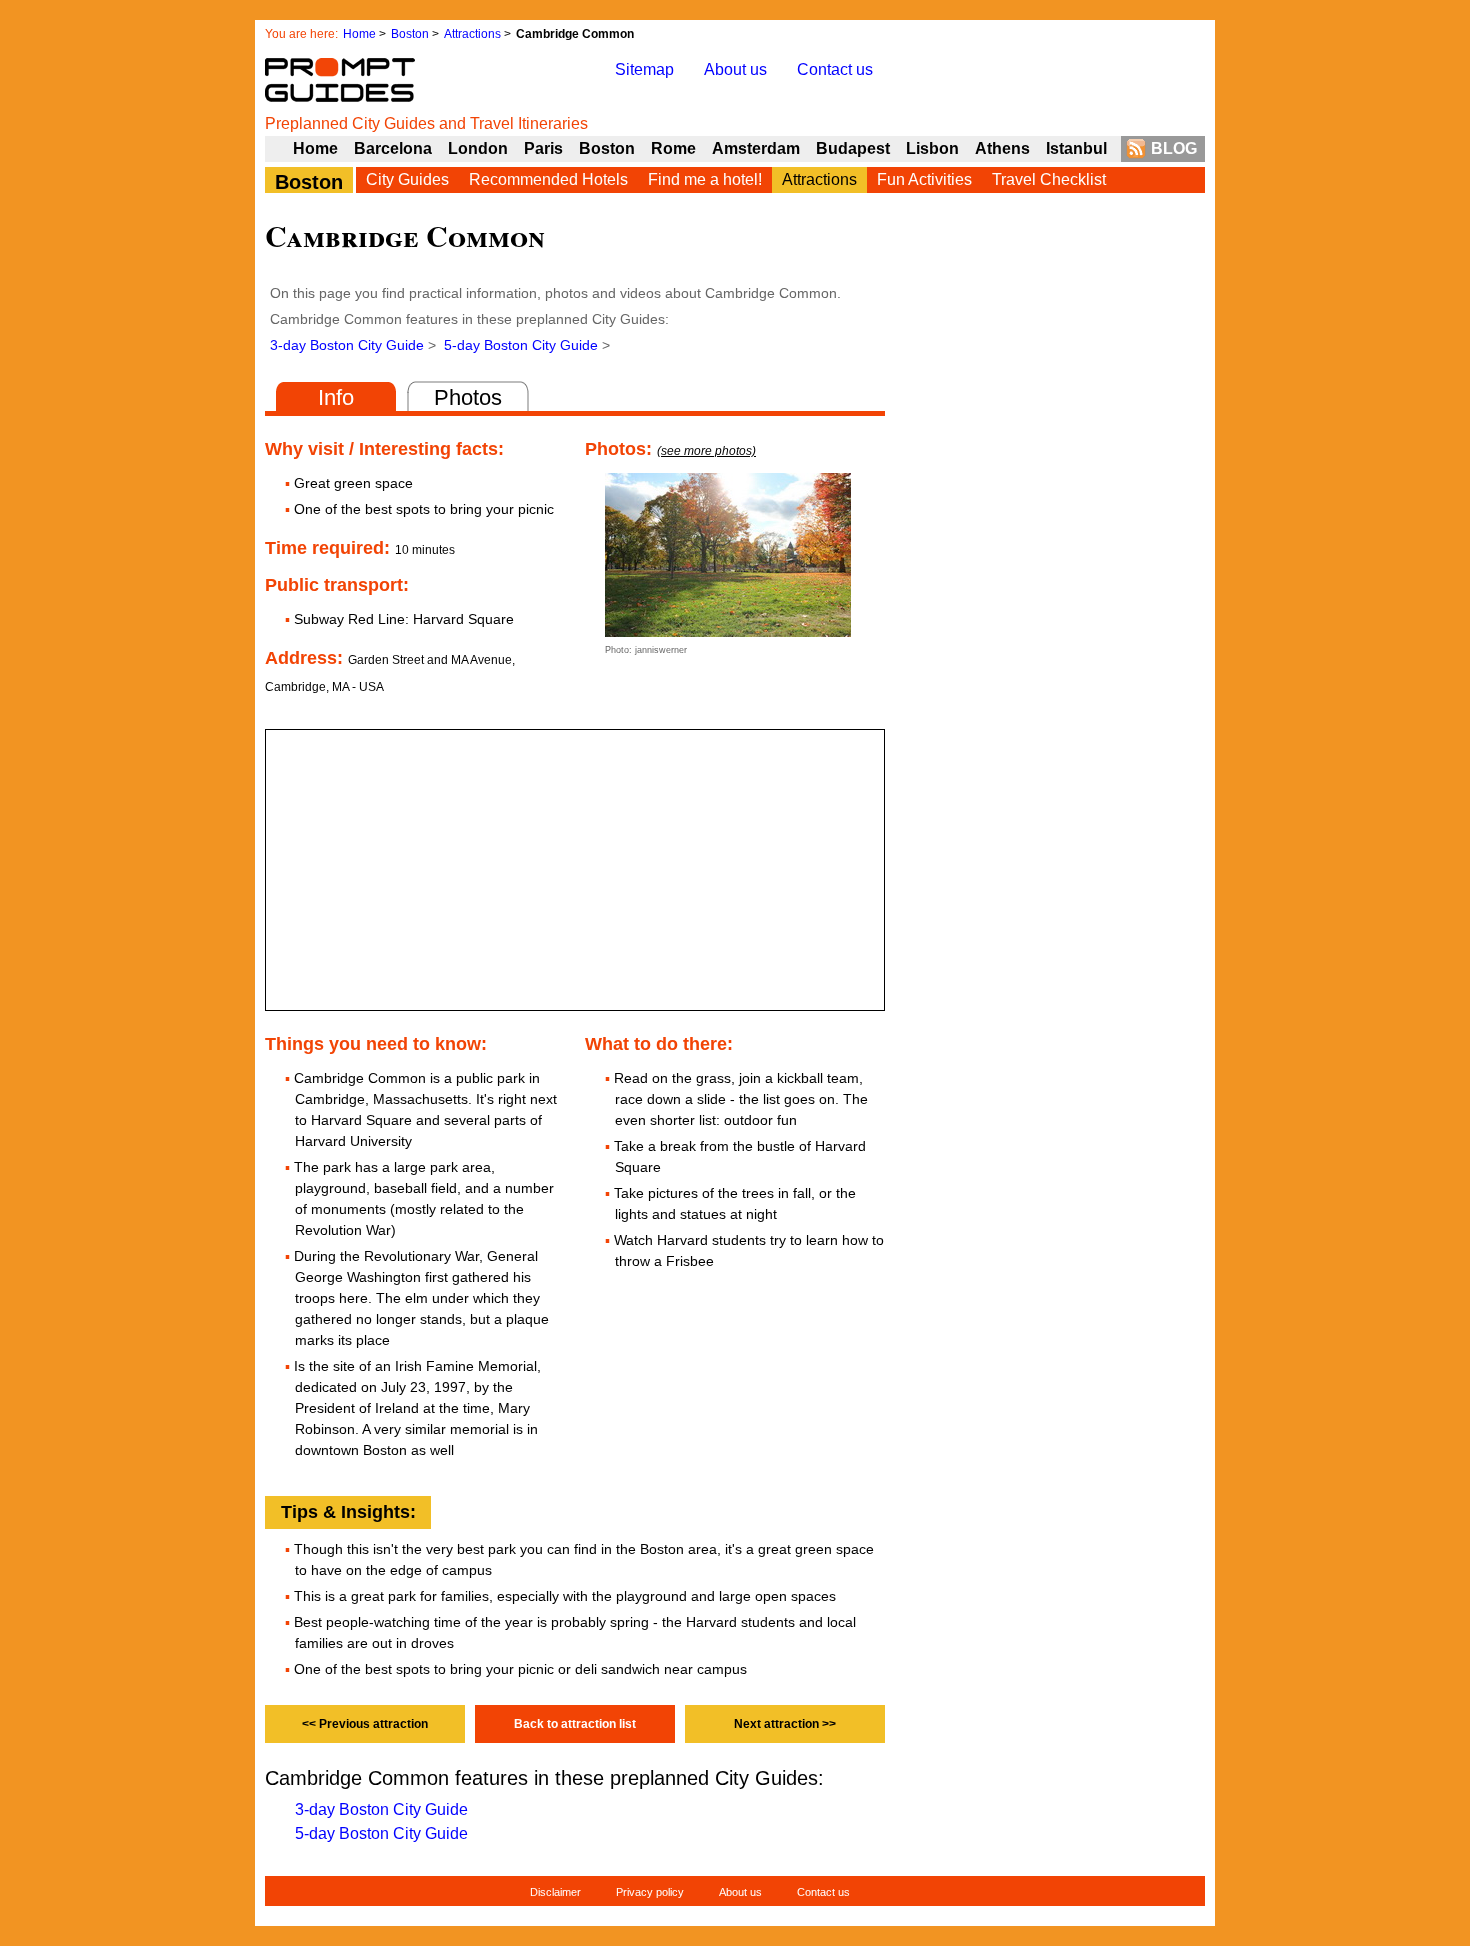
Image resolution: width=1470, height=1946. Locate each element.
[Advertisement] (1055, 681)
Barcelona (393, 148)
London (478, 148)
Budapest (853, 148)
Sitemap (644, 69)
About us (735, 69)
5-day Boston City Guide (521, 345)
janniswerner (661, 650)
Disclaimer (555, 1892)
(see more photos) (706, 451)
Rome (673, 148)
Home (359, 34)
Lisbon (932, 148)
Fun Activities (924, 179)
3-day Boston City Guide (347, 345)
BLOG (1174, 148)
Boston (410, 34)
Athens (1002, 148)
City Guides (407, 179)
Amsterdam (756, 148)
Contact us (835, 69)
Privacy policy (650, 1892)
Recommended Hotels (548, 179)
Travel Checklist (1049, 179)
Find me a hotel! (705, 179)
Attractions (472, 34)
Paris (543, 148)
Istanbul (1076, 148)
